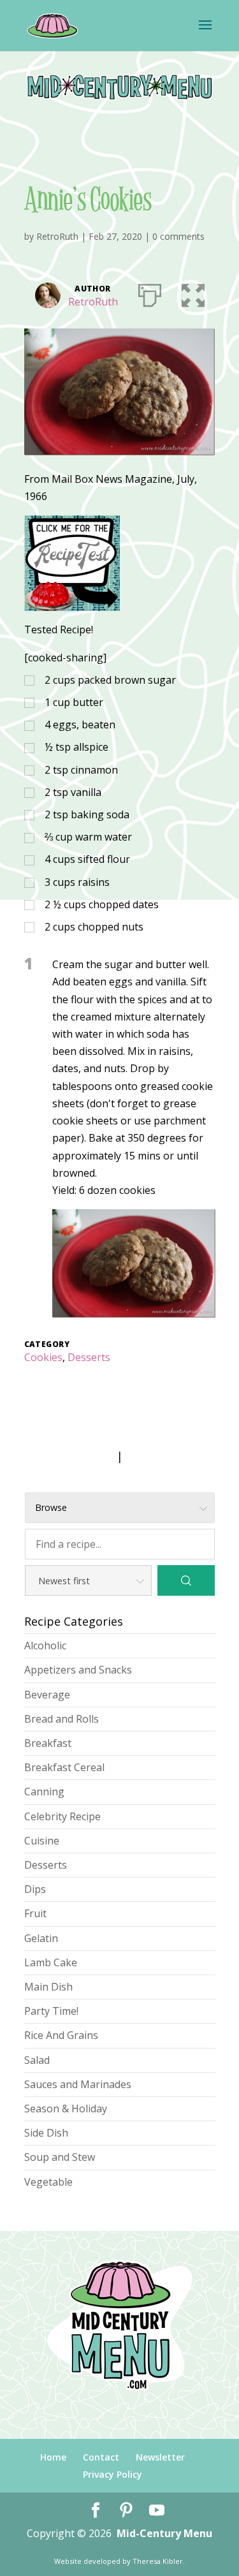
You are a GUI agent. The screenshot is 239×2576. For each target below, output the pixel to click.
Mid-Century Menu (164, 2533)
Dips (35, 1889)
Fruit (35, 1913)
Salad (37, 2060)
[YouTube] (157, 2511)
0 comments (178, 236)
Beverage (47, 1695)
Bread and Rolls (62, 1719)
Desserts (89, 1357)
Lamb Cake (51, 1962)
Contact (101, 2457)
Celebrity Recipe (62, 1816)
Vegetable (48, 2182)
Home (53, 2457)
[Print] (150, 293)
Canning (44, 1792)
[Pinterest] (126, 2511)
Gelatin (41, 1938)
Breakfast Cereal (64, 1767)
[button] (193, 293)
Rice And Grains (61, 2035)
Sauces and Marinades (78, 2084)
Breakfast (48, 1743)
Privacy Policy (112, 2474)
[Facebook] (96, 2511)
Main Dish (48, 1987)
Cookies (43, 1357)
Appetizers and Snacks (78, 1670)
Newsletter (160, 2457)
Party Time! (51, 2011)
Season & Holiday (66, 2109)
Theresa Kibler (158, 2561)
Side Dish (46, 2133)
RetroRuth (57, 236)
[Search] (186, 1580)
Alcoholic (45, 1645)
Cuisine (42, 1841)
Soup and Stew (60, 2157)
